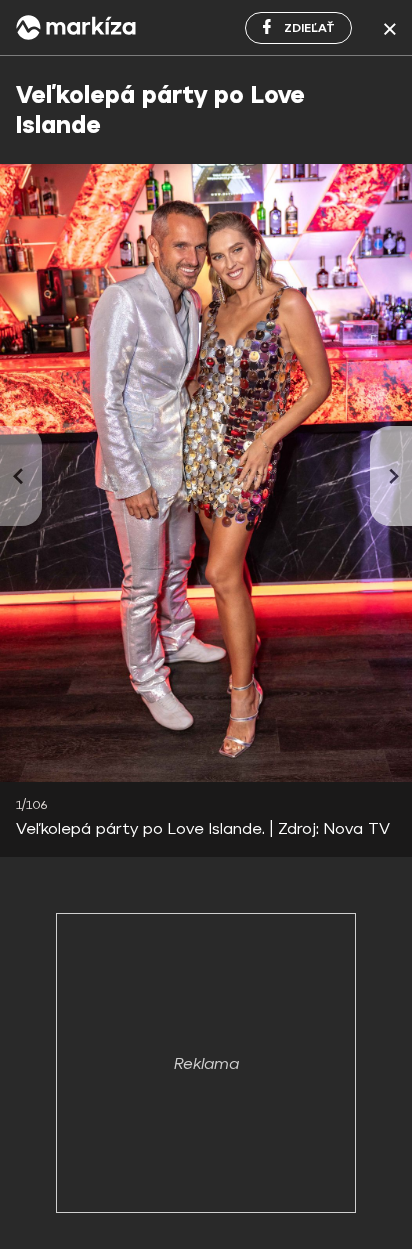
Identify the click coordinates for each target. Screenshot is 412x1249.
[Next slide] (391, 476)
